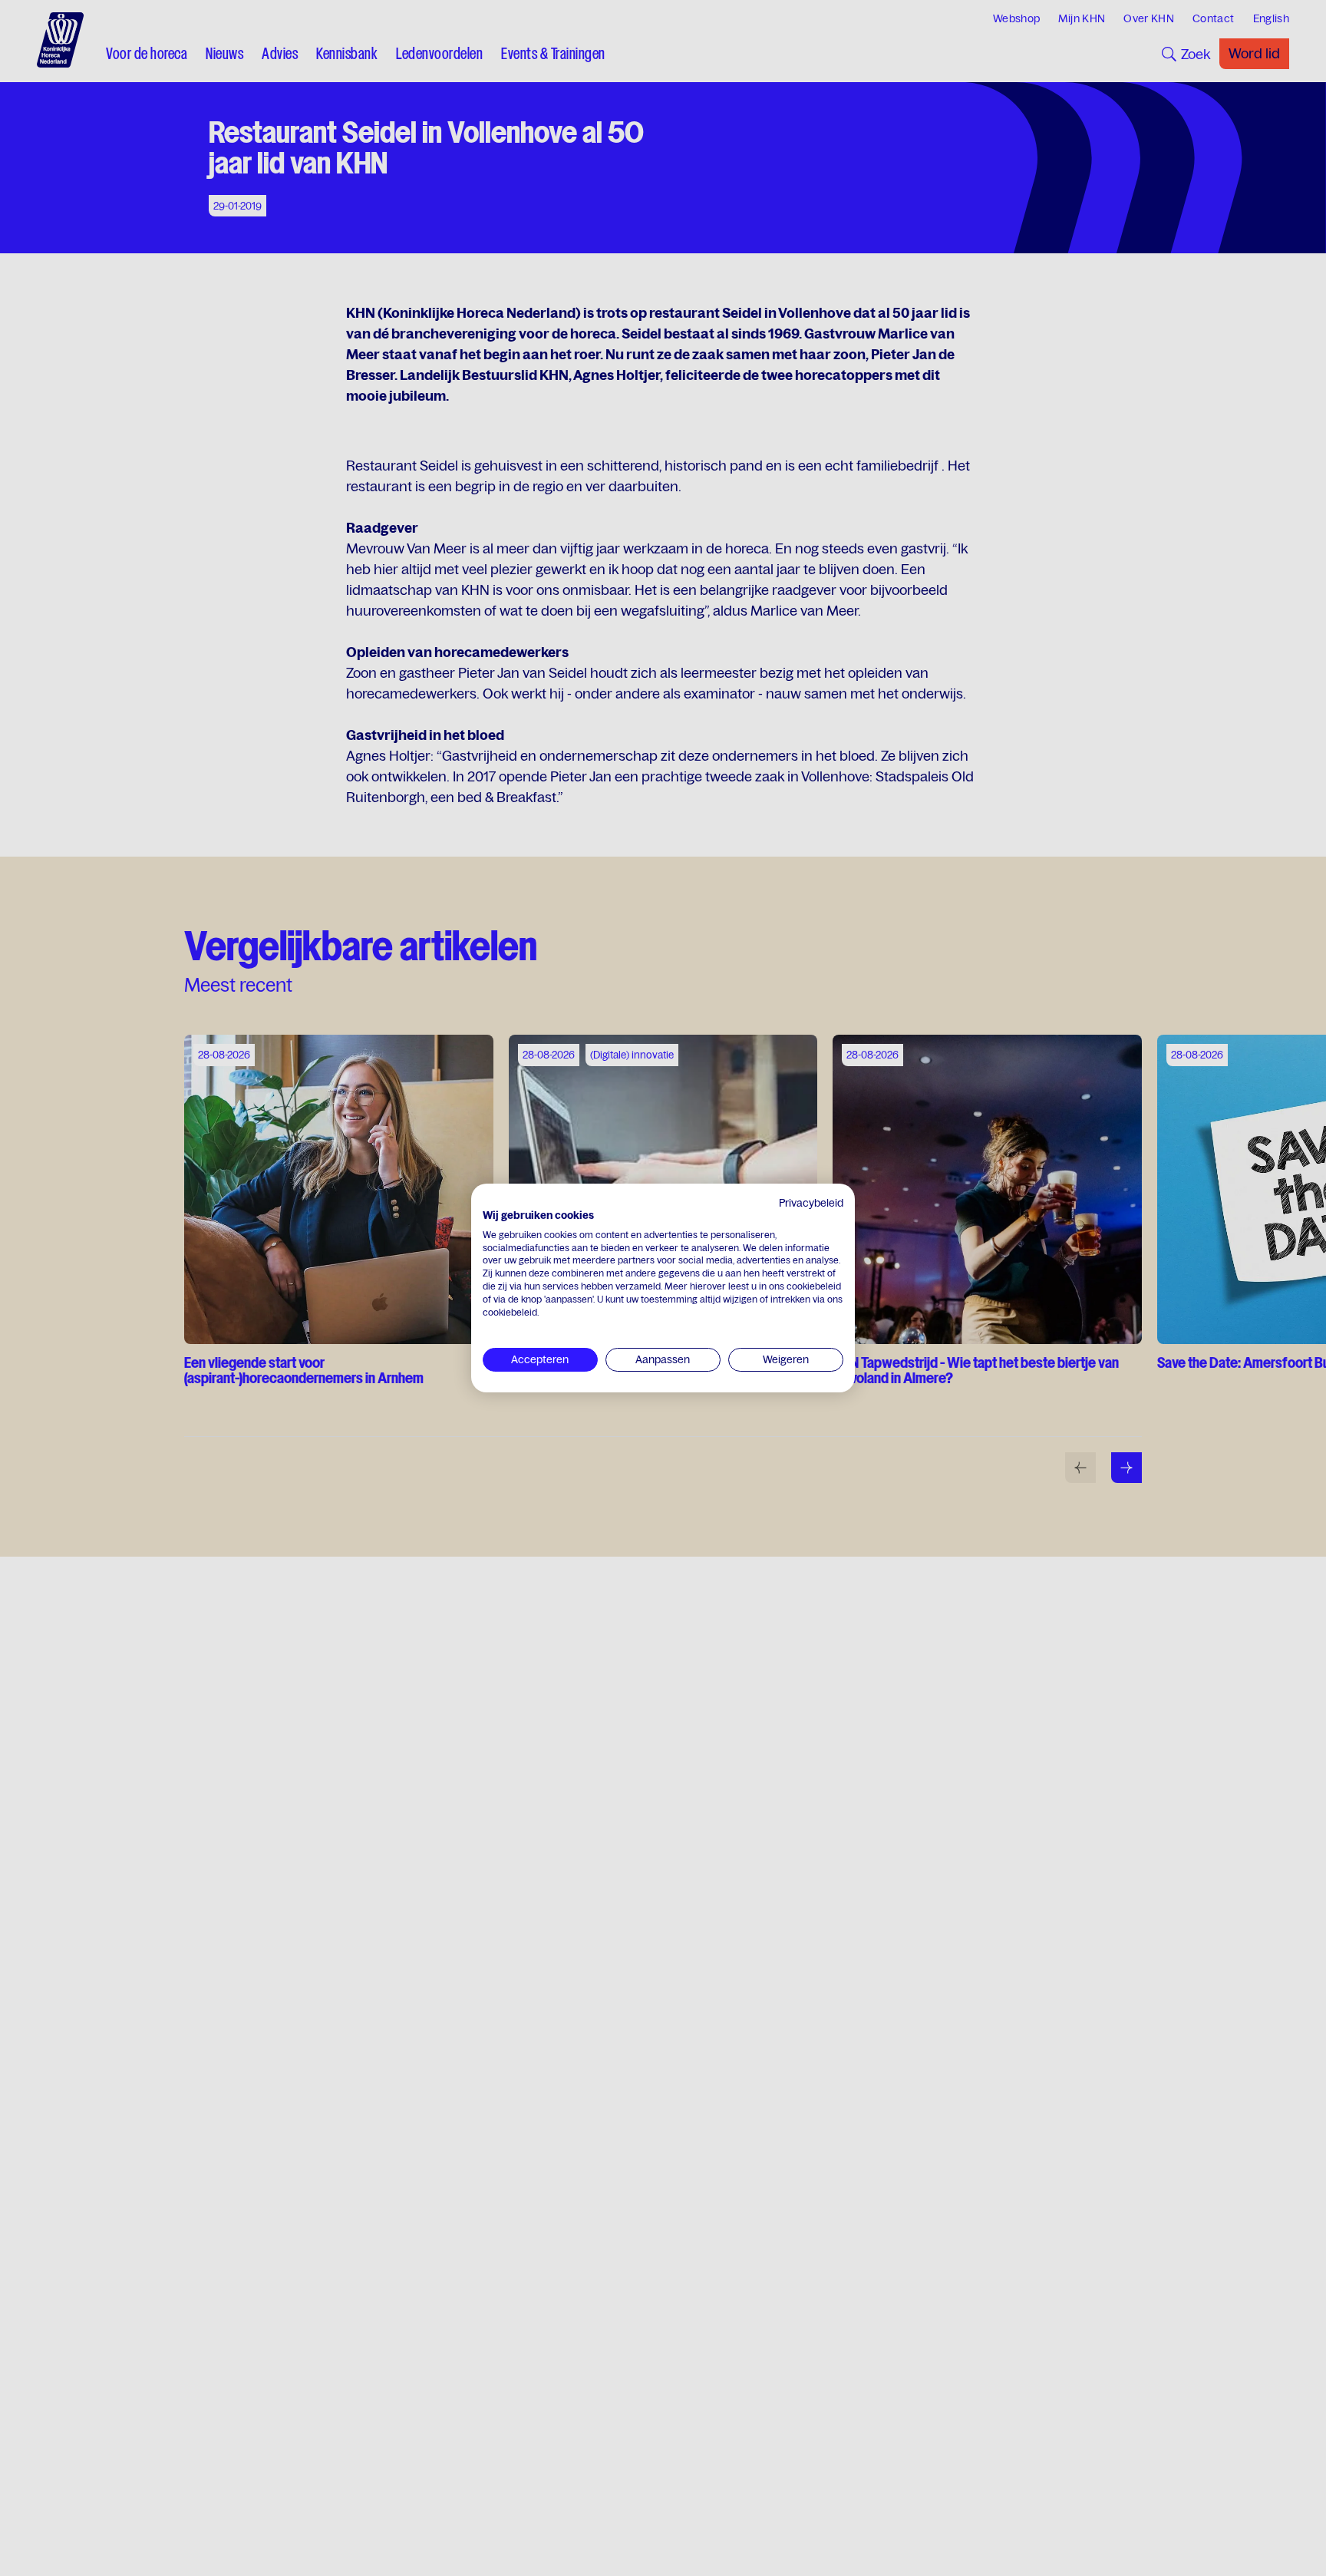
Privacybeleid (811, 1203)
